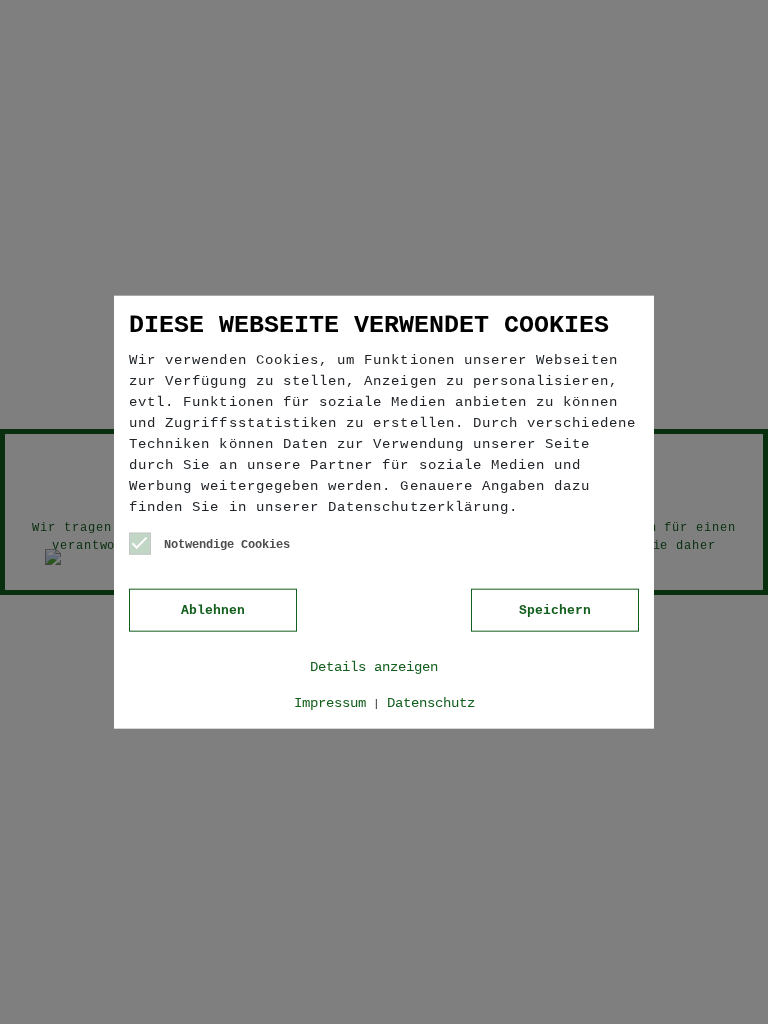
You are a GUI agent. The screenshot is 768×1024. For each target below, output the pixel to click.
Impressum (330, 702)
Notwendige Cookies (227, 545)
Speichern (555, 609)
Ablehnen (213, 609)
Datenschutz (431, 702)
